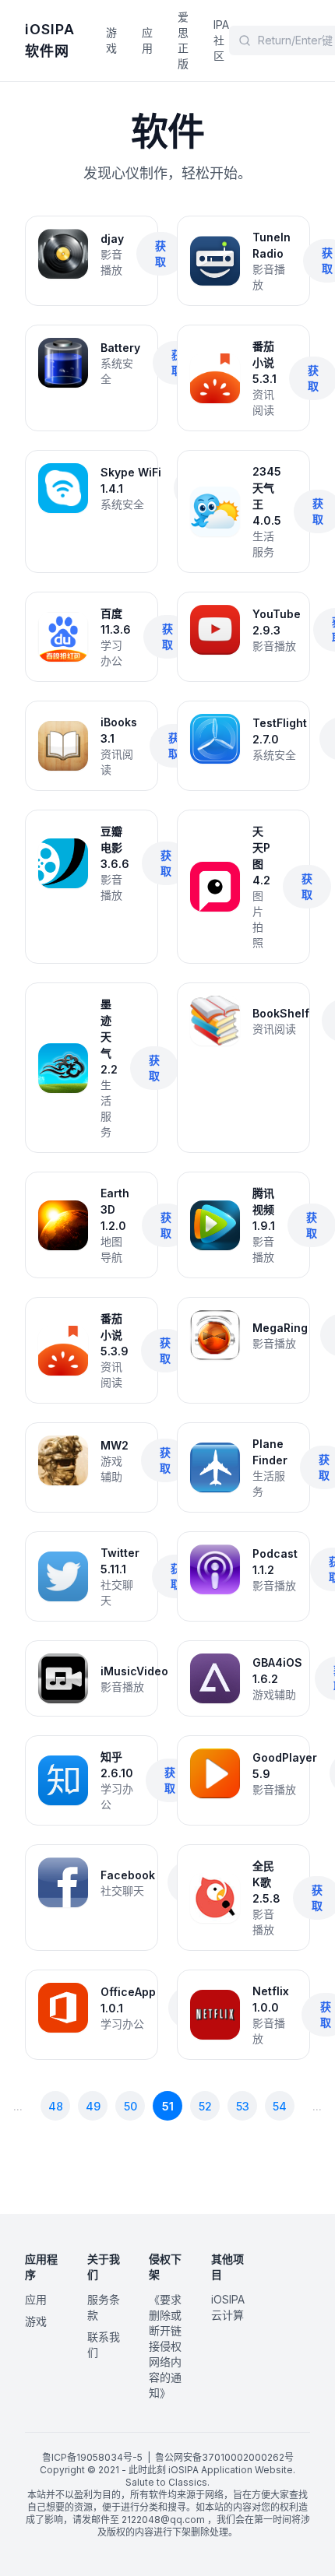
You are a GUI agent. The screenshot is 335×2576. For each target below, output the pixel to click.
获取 (160, 253)
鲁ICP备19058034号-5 (92, 2457)
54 (280, 2106)
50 (130, 2106)
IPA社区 (221, 40)
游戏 (111, 40)
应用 (147, 40)
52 (205, 2106)
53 (243, 2106)
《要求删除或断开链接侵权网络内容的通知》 (165, 2346)
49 (93, 2106)
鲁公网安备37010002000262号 (224, 2457)
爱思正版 (183, 40)
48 (56, 2106)
